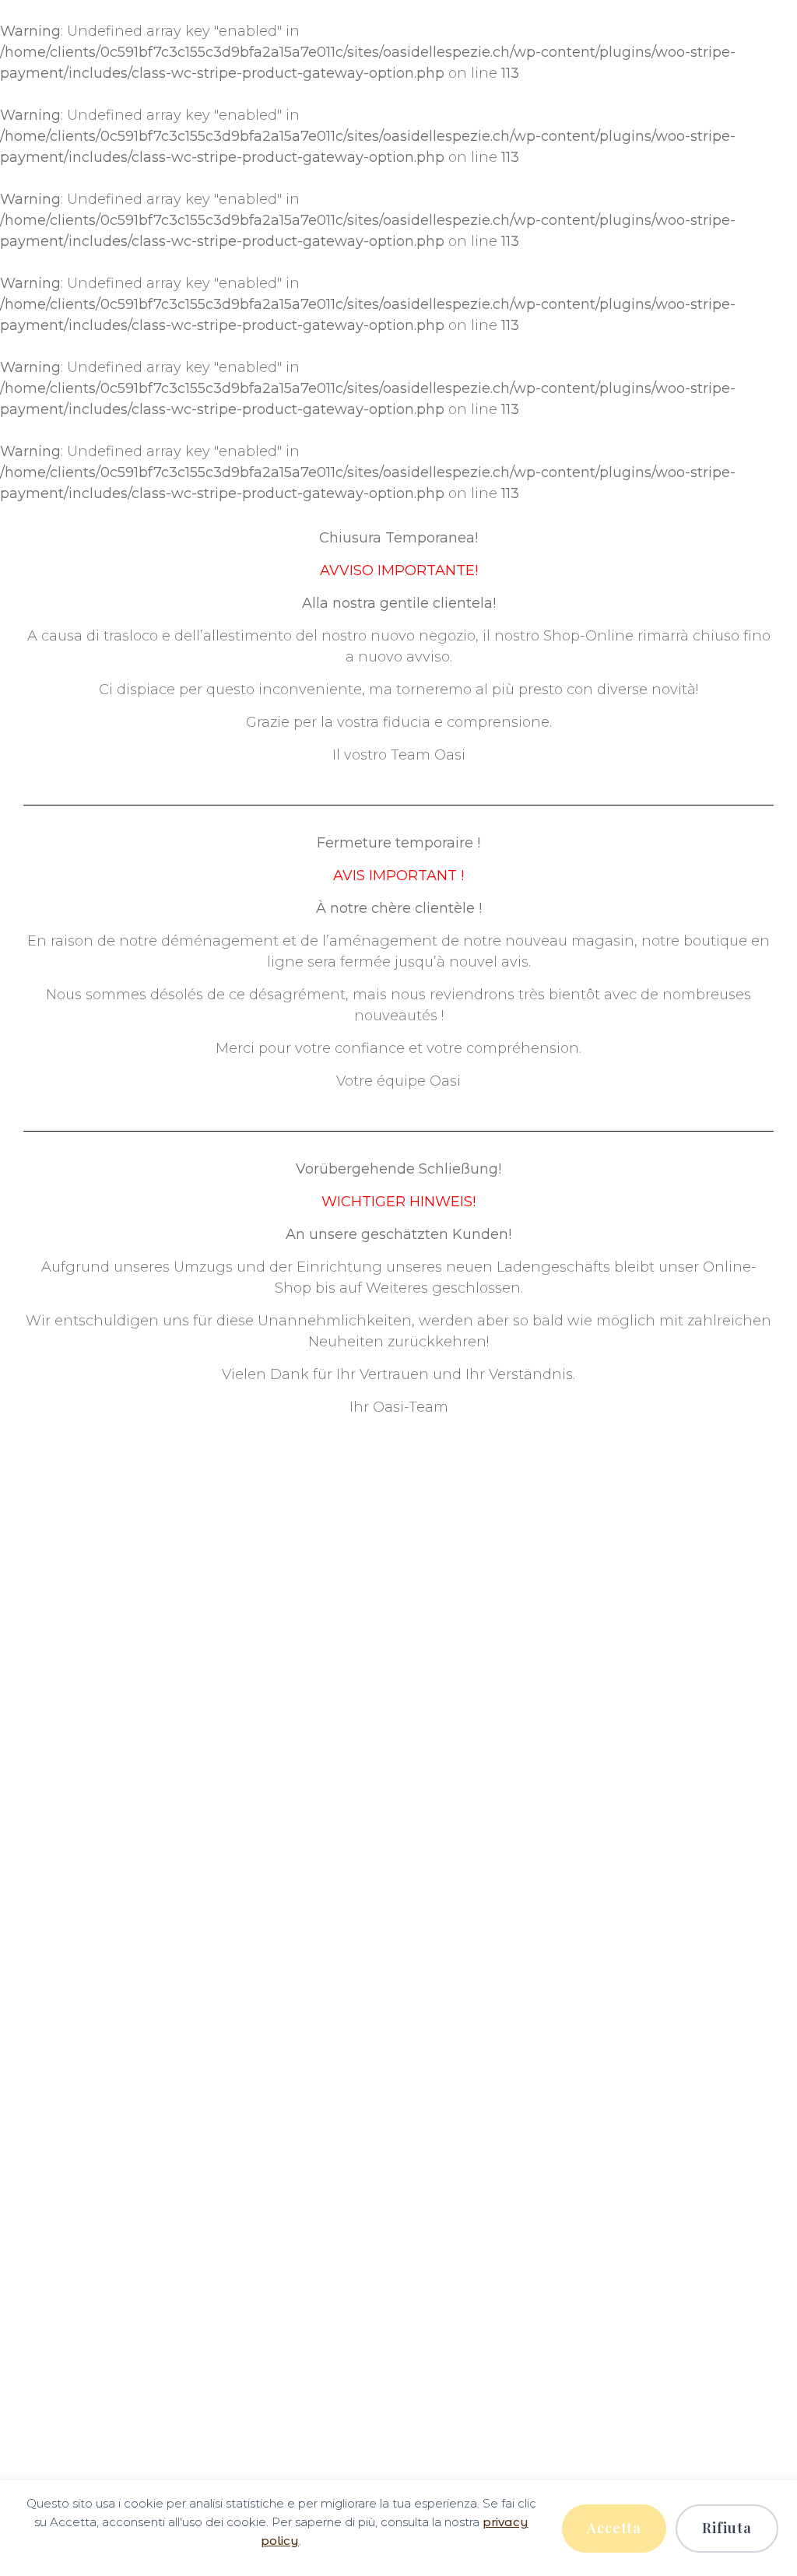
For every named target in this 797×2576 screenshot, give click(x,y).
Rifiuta (727, 2528)
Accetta (614, 2528)
